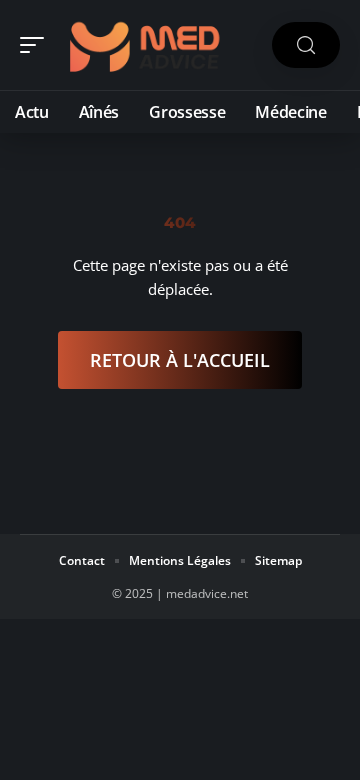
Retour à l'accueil (180, 360)
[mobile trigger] (37, 45)
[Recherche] (306, 45)
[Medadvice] (144, 45)
